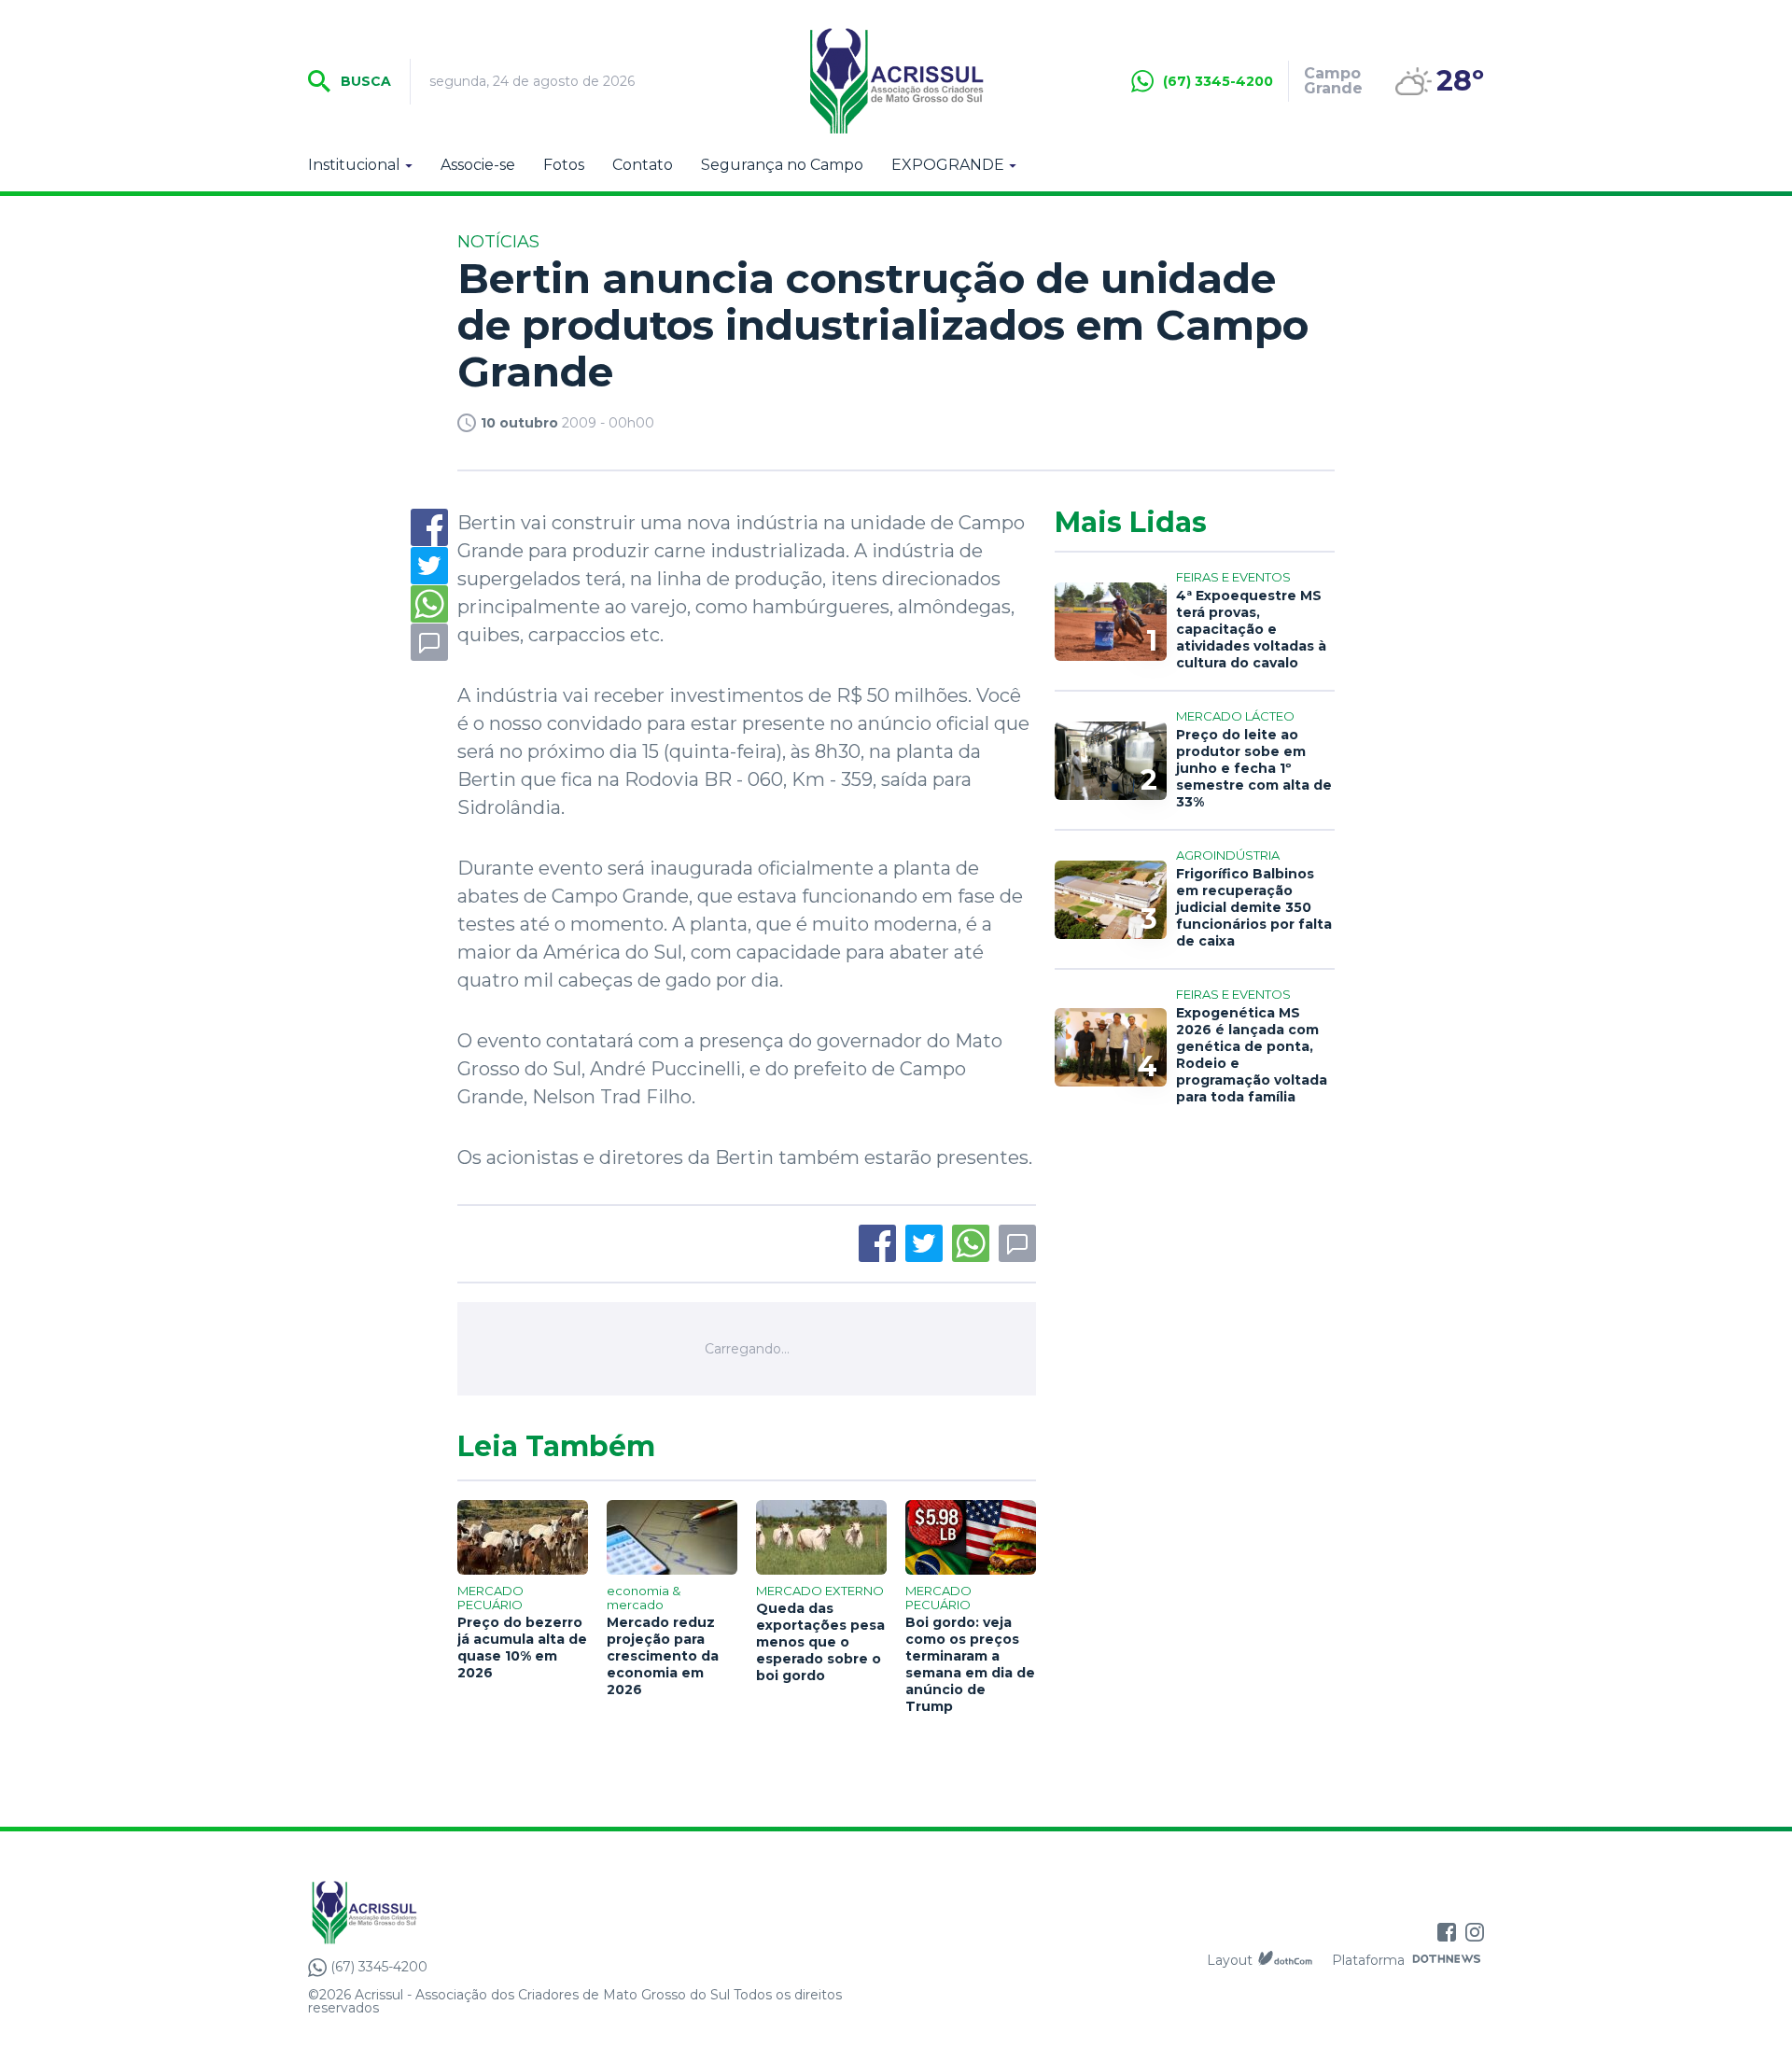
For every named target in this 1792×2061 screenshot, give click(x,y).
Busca (364, 81)
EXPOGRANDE (948, 165)
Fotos (564, 165)
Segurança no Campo (782, 165)
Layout (1230, 1960)
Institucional (354, 165)
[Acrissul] (896, 81)
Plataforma (1368, 1960)
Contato (643, 165)
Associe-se (478, 165)
